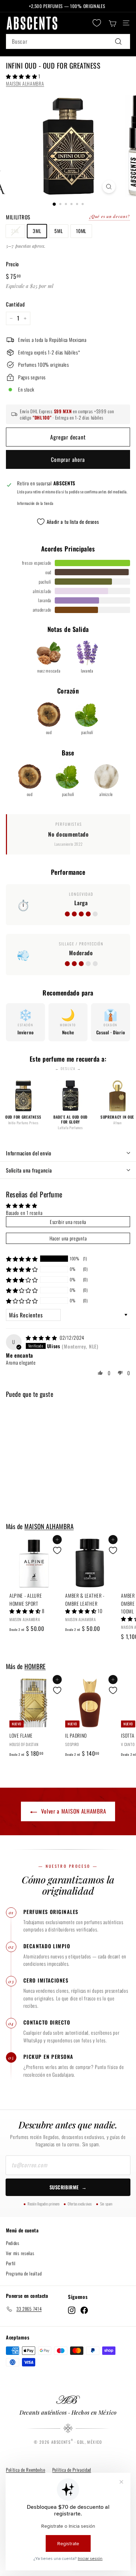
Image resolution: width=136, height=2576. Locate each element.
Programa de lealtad (24, 2273)
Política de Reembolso (26, 2470)
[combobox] (68, 42)
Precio (12, 264)
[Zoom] (109, 187)
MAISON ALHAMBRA (25, 83)
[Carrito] (112, 23)
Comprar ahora (68, 459)
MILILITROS (18, 217)
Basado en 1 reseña (24, 1213)
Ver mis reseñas (20, 2253)
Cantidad (16, 304)
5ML (59, 231)
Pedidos (13, 2243)
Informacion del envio (29, 1153)
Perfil (11, 2263)
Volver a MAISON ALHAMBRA (74, 1811)
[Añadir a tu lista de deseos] (57, 1550)
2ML (15, 231)
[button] (22, 76)
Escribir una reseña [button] (68, 1222)
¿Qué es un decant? (109, 216)
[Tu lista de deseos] (97, 23)
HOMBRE (35, 1666)
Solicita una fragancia (29, 1170)
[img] (42, 1338)
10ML (81, 231)
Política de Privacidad (72, 2470)
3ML (37, 231)
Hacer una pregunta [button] (68, 1238)
